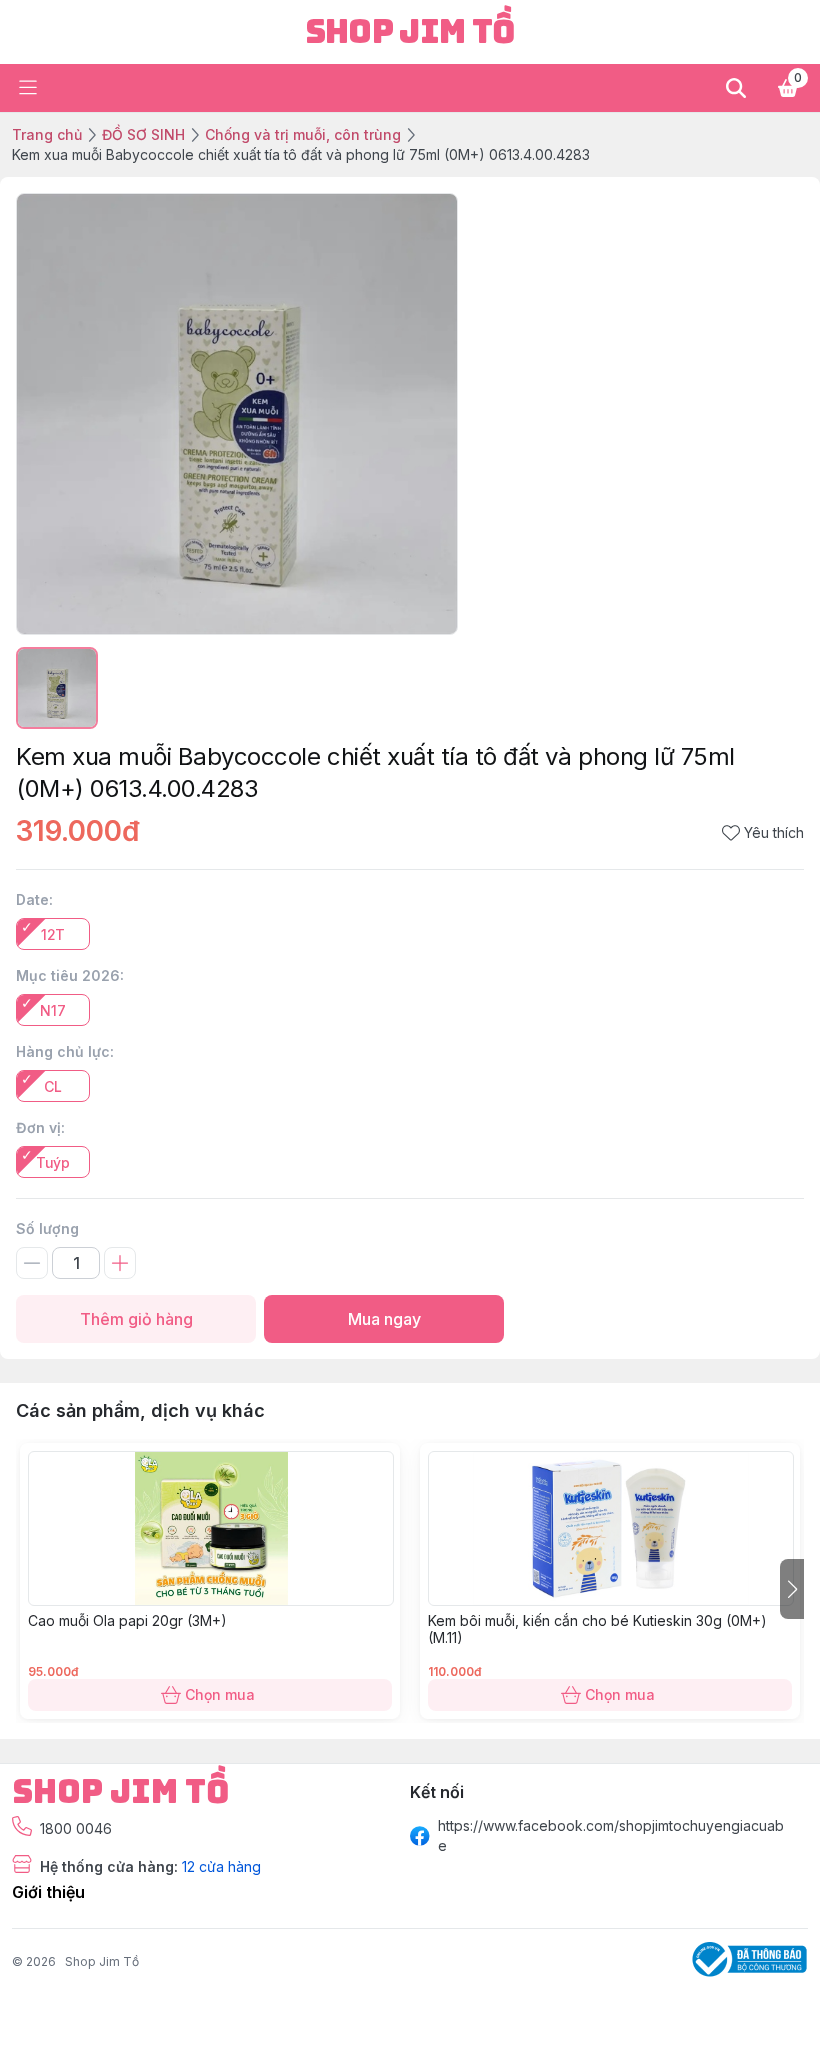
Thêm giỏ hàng (136, 1319)
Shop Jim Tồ (102, 1961)
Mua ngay (384, 1319)
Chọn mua (220, 1694)
